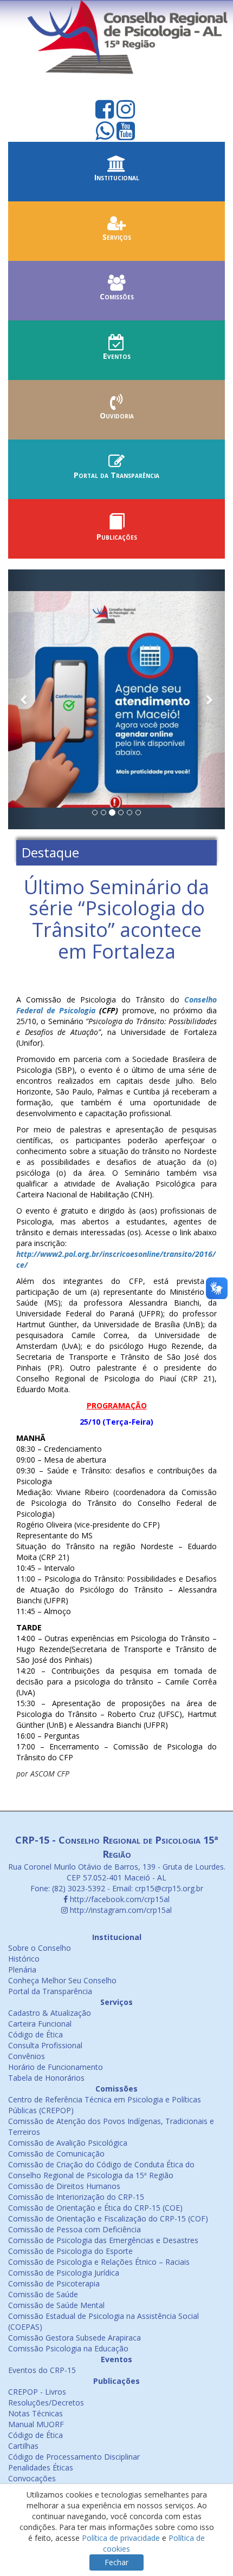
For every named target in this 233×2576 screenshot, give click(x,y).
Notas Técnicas (35, 2413)
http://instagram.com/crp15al (120, 1910)
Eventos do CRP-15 (42, 2370)
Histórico (24, 1959)
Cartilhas (23, 2446)
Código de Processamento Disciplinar (74, 2457)
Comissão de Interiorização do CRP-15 (76, 2197)
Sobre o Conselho (40, 1948)
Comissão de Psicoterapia (54, 2283)
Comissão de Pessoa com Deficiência (75, 2229)
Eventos (117, 356)
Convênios (27, 2056)
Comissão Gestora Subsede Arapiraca (75, 2338)
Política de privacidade (121, 2538)
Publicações (117, 537)
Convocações (32, 2478)
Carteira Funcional (40, 2024)
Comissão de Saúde (43, 2294)
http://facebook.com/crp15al (119, 1899)
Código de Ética (35, 2034)
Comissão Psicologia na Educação (68, 2348)
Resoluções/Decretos (46, 2403)
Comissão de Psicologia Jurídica (64, 2273)
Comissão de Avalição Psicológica (68, 2143)
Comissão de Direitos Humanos (64, 2186)
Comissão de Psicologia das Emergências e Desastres (103, 2240)
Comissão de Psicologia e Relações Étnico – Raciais (99, 2262)
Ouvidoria (117, 415)
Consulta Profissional (45, 2045)
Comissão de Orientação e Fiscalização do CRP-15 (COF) (108, 2218)
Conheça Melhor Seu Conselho (62, 1980)
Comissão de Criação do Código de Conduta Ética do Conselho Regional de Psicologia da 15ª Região (101, 2170)
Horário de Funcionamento (56, 2067)
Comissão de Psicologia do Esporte (70, 2251)
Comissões (117, 296)
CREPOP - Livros (37, 2392)
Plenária (22, 1969)
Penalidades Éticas (41, 2467)
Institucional (117, 177)
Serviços (117, 237)
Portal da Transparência (116, 475)
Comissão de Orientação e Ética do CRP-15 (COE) (95, 2208)
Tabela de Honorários (46, 2078)
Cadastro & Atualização (50, 2013)
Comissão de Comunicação (56, 2154)
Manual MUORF (36, 2424)
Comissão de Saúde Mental (56, 2305)
